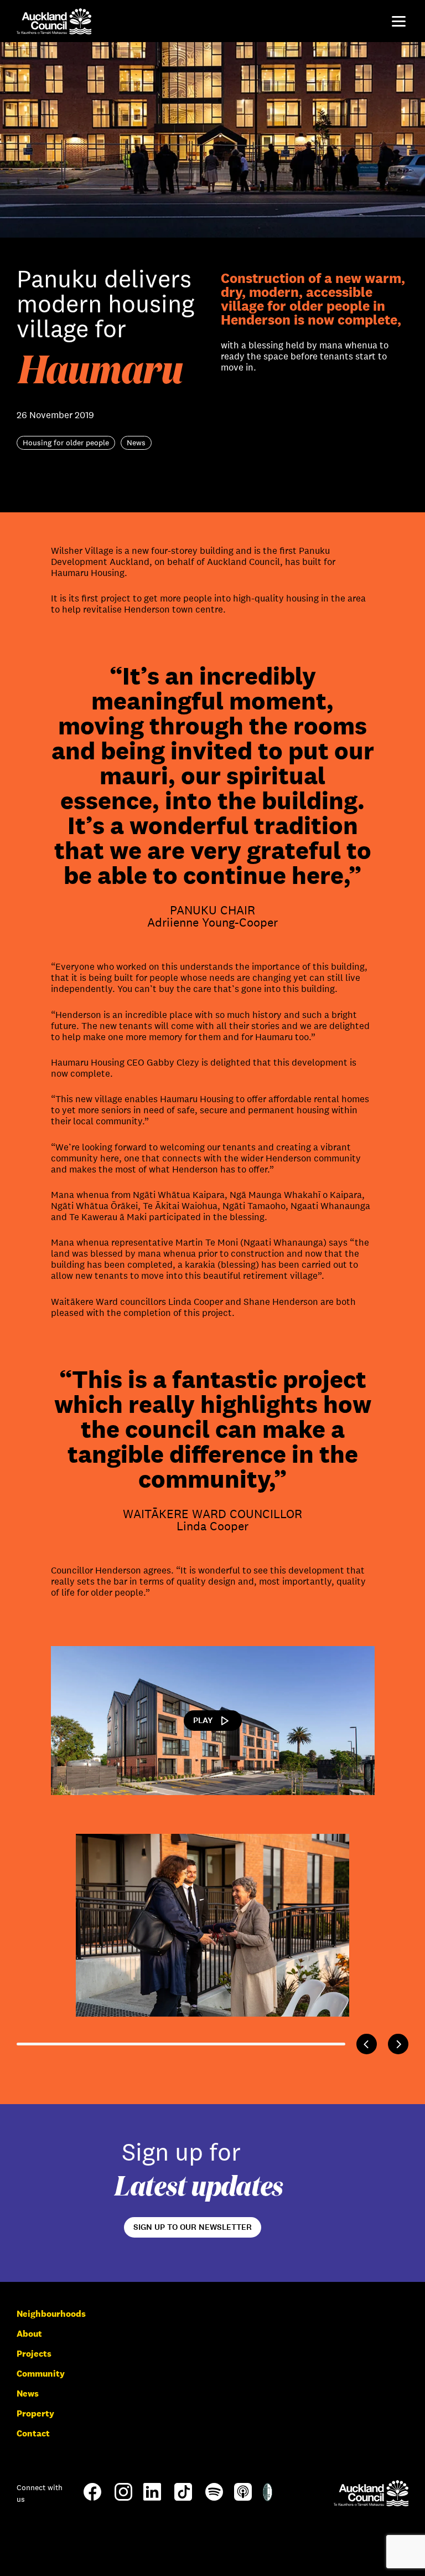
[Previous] (367, 2044)
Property (35, 2413)
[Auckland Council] (371, 2493)
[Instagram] (123, 2498)
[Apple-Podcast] (243, 2498)
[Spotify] (214, 2498)
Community (41, 2374)
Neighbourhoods (51, 2314)
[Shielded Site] (268, 2498)
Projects (34, 2354)
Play (203, 1720)
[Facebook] (92, 2500)
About (29, 2334)
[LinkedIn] (152, 2498)
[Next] (398, 2044)
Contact (33, 2433)
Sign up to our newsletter (193, 2227)
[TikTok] (183, 2500)
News (28, 2394)
